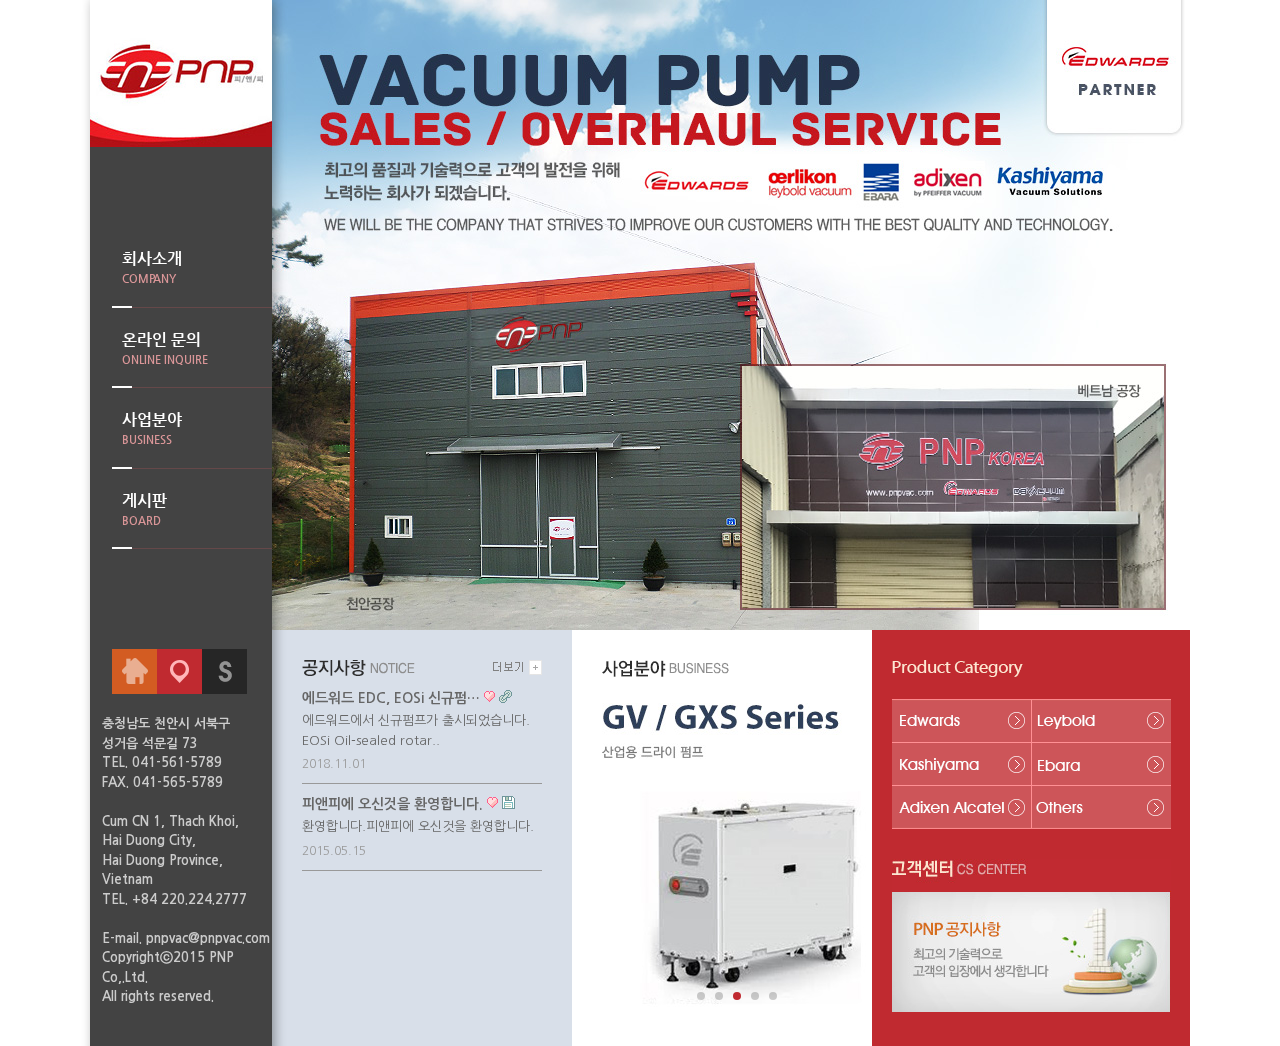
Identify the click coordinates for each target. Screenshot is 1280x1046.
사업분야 (152, 428)
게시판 (144, 509)
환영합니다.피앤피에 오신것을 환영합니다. (418, 826)
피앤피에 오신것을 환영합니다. (392, 804)
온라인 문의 (165, 348)
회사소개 (152, 267)
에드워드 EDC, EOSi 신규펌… (391, 698)
